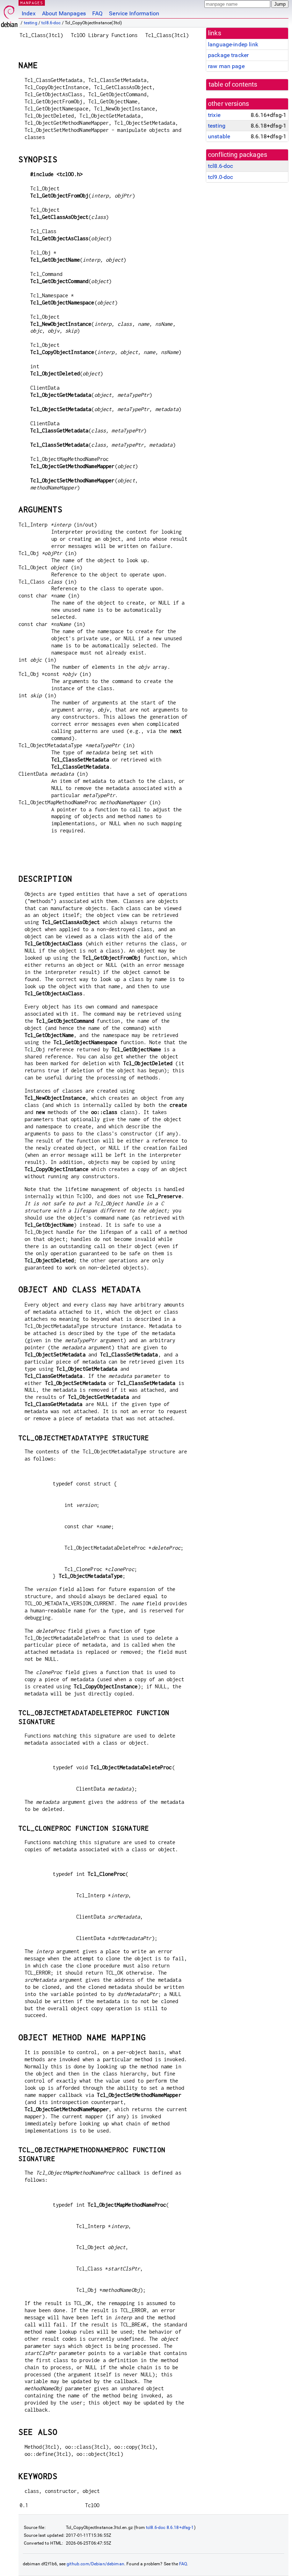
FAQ (97, 13)
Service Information (134, 13)
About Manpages (64, 13)
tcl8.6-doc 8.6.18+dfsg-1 (170, 2528)
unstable (219, 136)
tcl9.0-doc (221, 177)
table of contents (233, 84)
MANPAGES (32, 3)
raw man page (226, 66)
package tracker (228, 55)
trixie (214, 115)
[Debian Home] (9, 14)
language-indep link (233, 44)
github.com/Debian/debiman (95, 2564)
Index (29, 13)
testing (31, 23)
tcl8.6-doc (51, 23)
